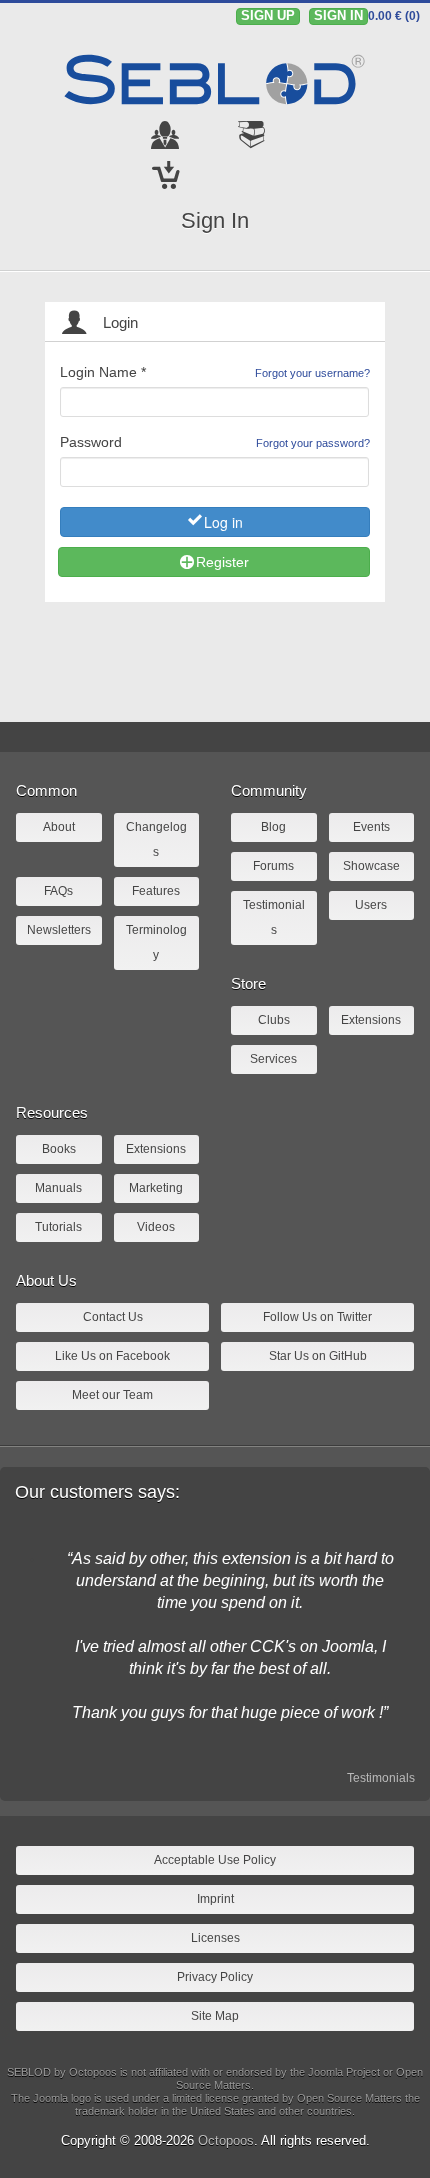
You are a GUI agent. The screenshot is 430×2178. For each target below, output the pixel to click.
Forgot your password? (313, 443)
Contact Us (113, 1317)
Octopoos (226, 2140)
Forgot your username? (312, 373)
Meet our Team (112, 1395)
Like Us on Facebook (112, 1356)
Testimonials (381, 1778)
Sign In (215, 220)
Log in (223, 522)
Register (222, 562)
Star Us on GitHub (318, 1356)
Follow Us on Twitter (317, 1317)
